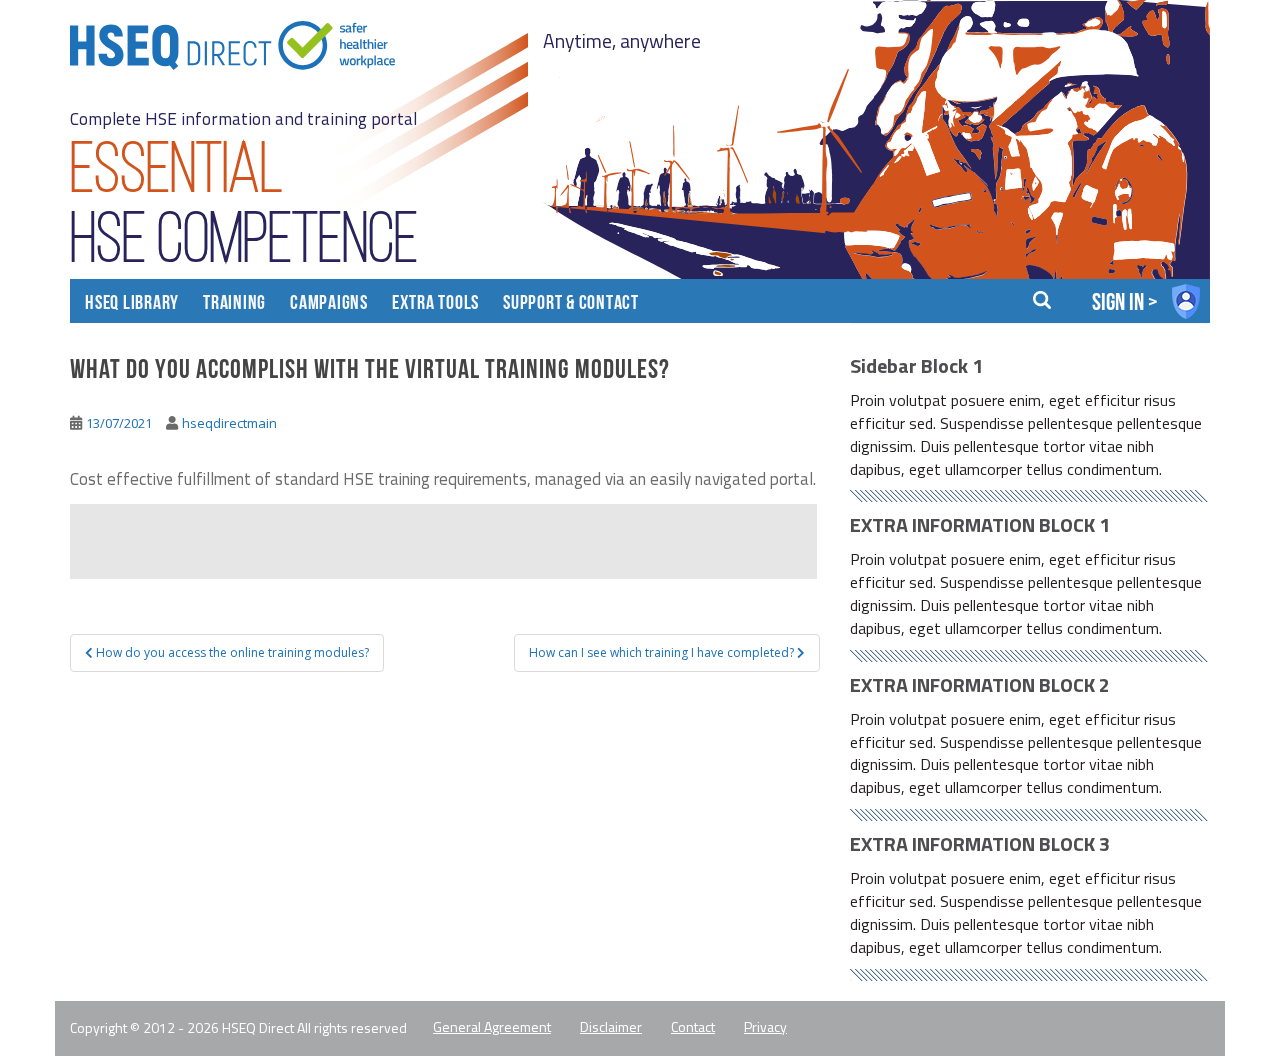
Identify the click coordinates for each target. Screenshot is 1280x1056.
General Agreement (492, 1027)
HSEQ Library (132, 304)
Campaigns (329, 304)
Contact (693, 1027)
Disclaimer (611, 1027)
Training (234, 304)
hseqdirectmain (229, 423)
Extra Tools (435, 304)
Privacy (765, 1027)
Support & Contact (571, 304)
